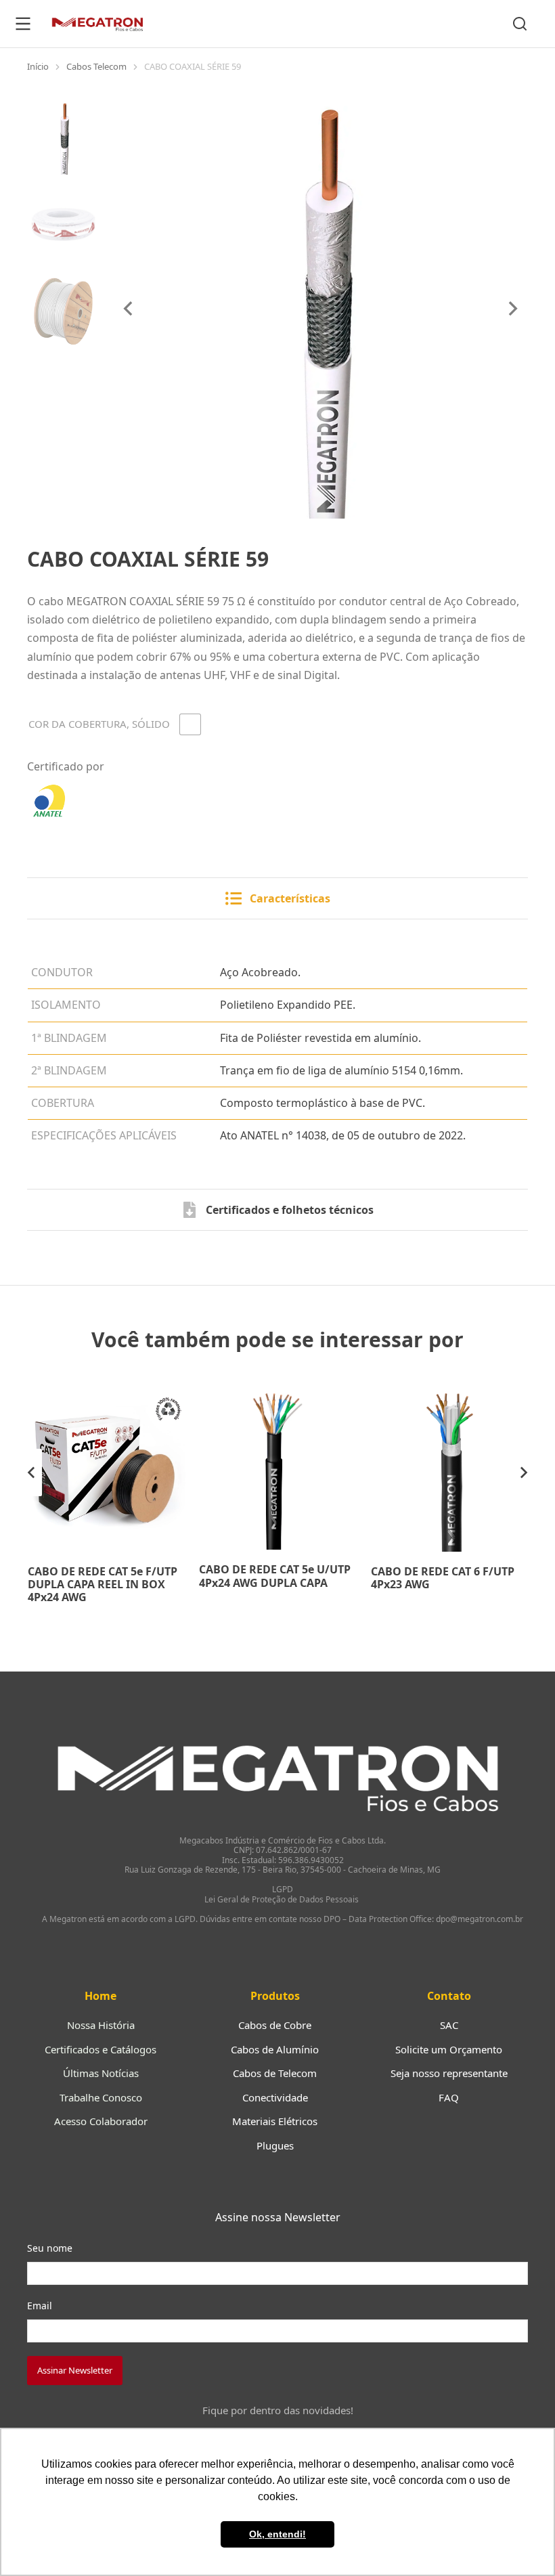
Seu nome (50, 2248)
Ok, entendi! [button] (277, 2534)
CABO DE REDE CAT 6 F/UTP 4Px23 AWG (443, 1578)
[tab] (277, 898)
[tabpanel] (277, 1040)
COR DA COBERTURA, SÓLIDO (99, 724)
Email (40, 2306)
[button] (31, 1472)
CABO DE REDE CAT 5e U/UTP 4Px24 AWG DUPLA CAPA (275, 1576)
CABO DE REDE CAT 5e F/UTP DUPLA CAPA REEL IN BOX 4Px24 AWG (103, 1584)
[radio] (190, 724)
